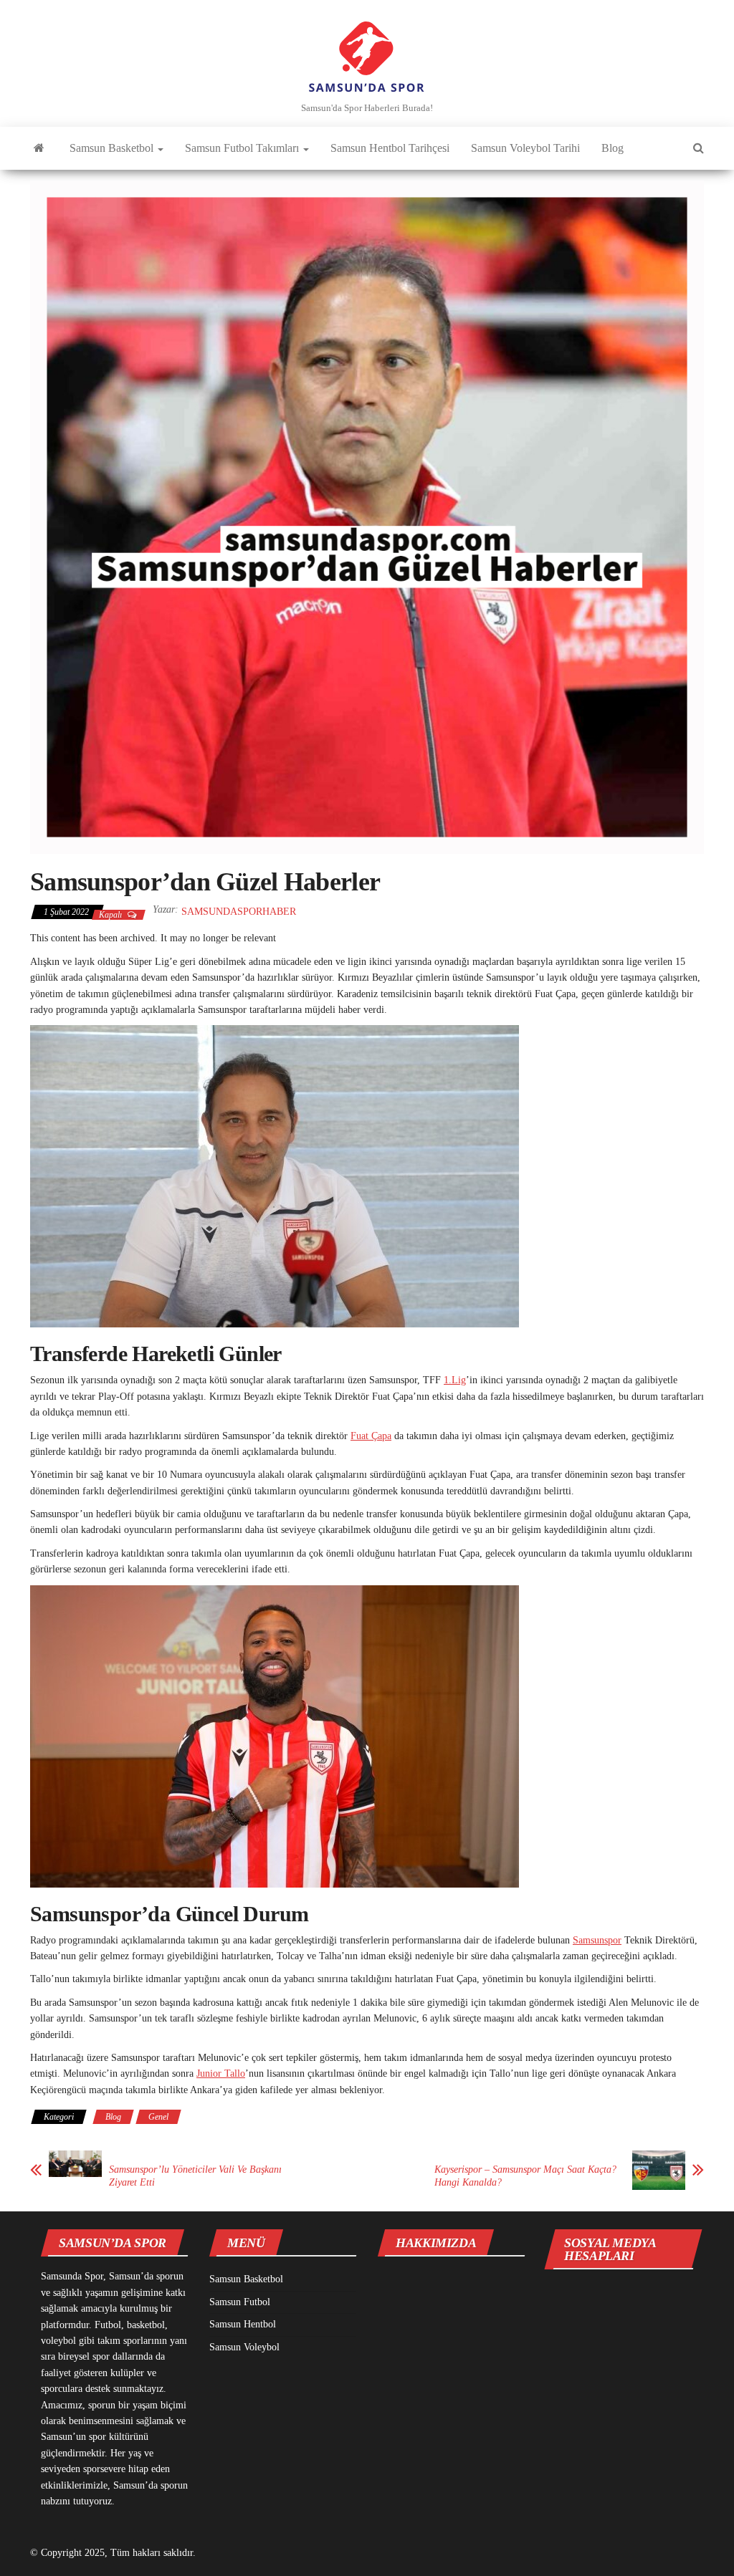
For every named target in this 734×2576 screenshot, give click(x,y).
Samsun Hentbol (243, 2324)
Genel (158, 2117)
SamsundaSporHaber (239, 912)
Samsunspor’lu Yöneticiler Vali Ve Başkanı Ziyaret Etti (195, 2176)
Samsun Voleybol (244, 2347)
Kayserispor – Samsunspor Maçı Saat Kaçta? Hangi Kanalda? (525, 2176)
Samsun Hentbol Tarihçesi (390, 148)
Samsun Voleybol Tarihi (525, 148)
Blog (613, 148)
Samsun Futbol (240, 2302)
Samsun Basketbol (113, 148)
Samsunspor (597, 1940)
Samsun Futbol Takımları (243, 148)
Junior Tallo (221, 2073)
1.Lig (455, 1380)
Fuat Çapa (371, 1436)
